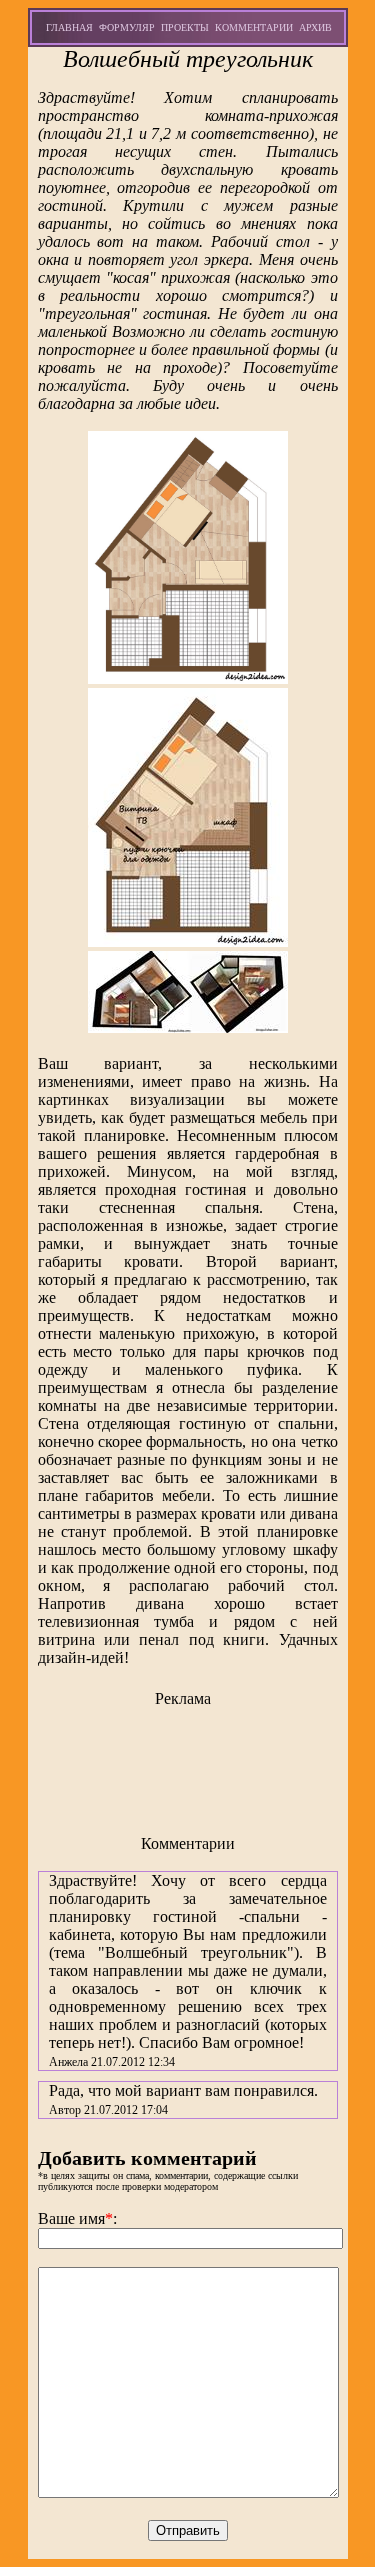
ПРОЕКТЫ (185, 27)
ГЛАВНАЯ (69, 27)
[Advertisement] (188, 1763)
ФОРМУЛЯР (127, 27)
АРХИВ (315, 27)
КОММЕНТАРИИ (254, 27)
